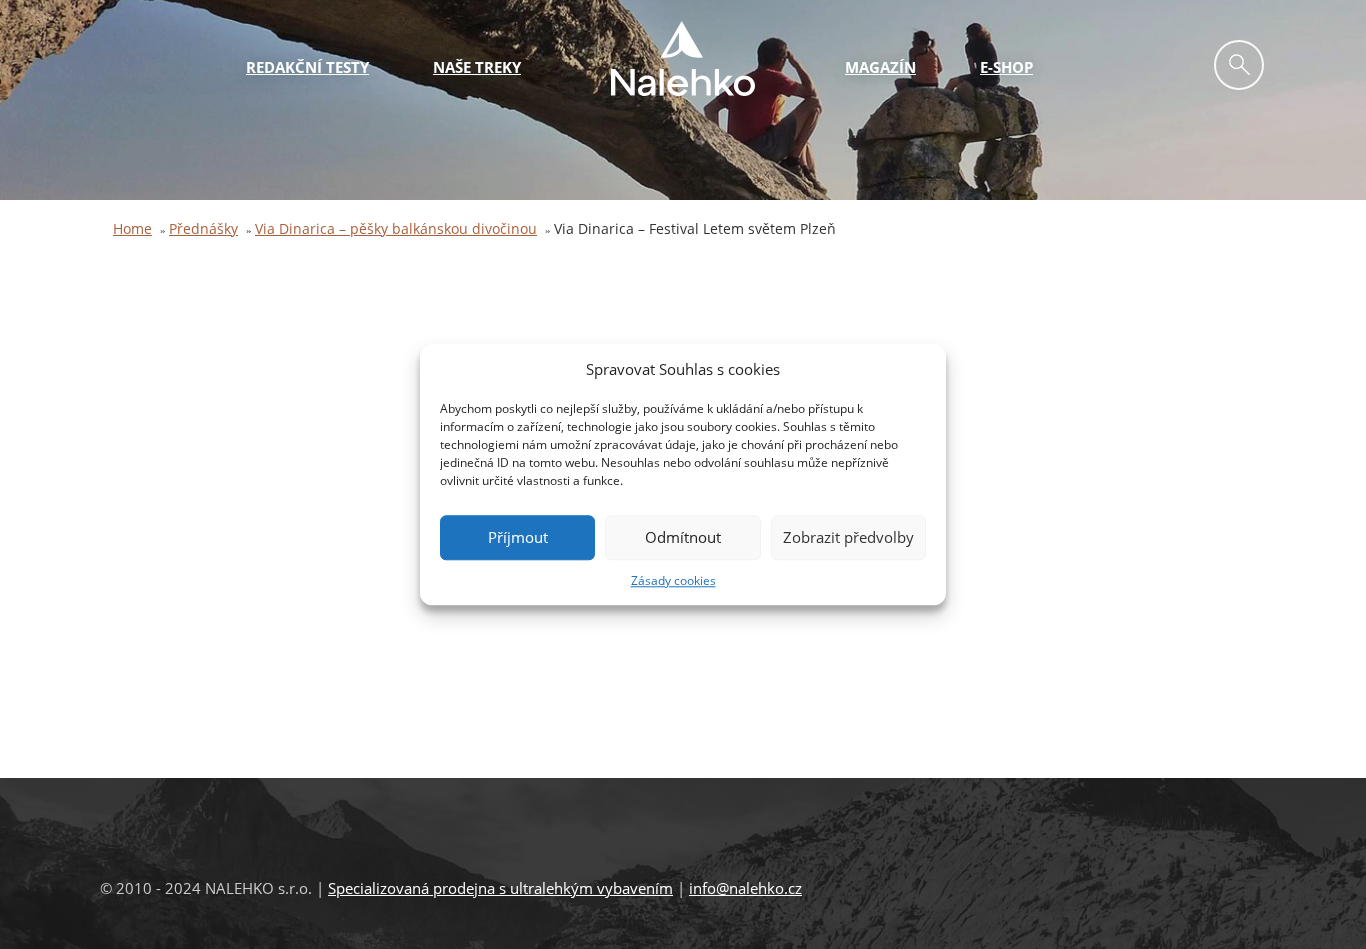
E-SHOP (1006, 67)
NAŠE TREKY (477, 67)
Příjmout (518, 538)
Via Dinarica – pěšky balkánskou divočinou (396, 228)
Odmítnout (683, 538)
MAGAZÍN (880, 67)
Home (132, 228)
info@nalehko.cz (745, 888)
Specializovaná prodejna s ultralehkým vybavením (500, 888)
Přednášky (203, 228)
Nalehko (683, 59)
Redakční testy (307, 67)
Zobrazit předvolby (848, 538)
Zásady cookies (673, 580)
